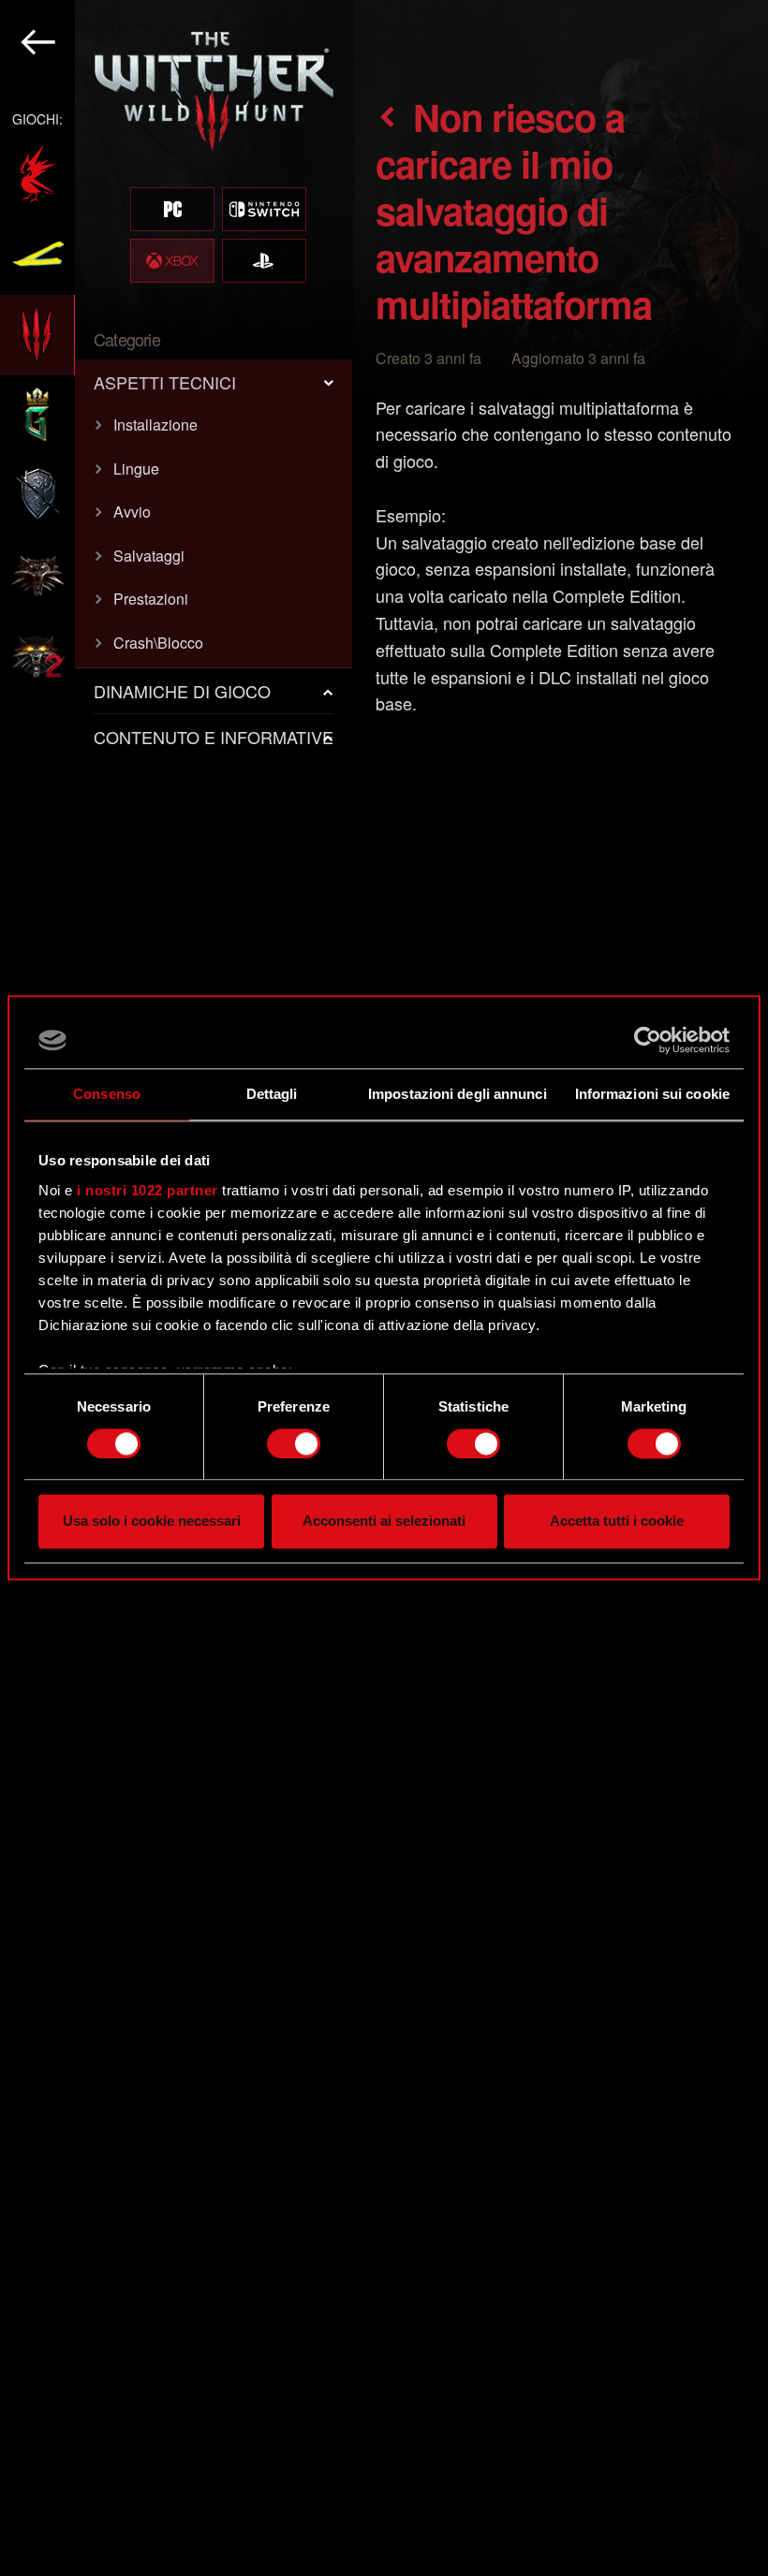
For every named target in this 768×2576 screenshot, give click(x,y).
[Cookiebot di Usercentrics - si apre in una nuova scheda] (648, 1040)
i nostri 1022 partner (148, 1190)
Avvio (132, 512)
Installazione (155, 424)
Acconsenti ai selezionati (384, 1522)
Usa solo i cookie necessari (152, 1522)
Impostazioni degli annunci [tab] (458, 1094)
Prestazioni (151, 599)
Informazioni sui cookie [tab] (652, 1094)
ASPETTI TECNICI (165, 382)
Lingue (136, 468)
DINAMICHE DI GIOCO (182, 691)
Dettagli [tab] (272, 1094)
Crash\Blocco (158, 643)
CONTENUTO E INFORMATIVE (214, 737)
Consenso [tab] (107, 1094)
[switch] (294, 1443)
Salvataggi (149, 556)
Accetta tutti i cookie (617, 1522)
